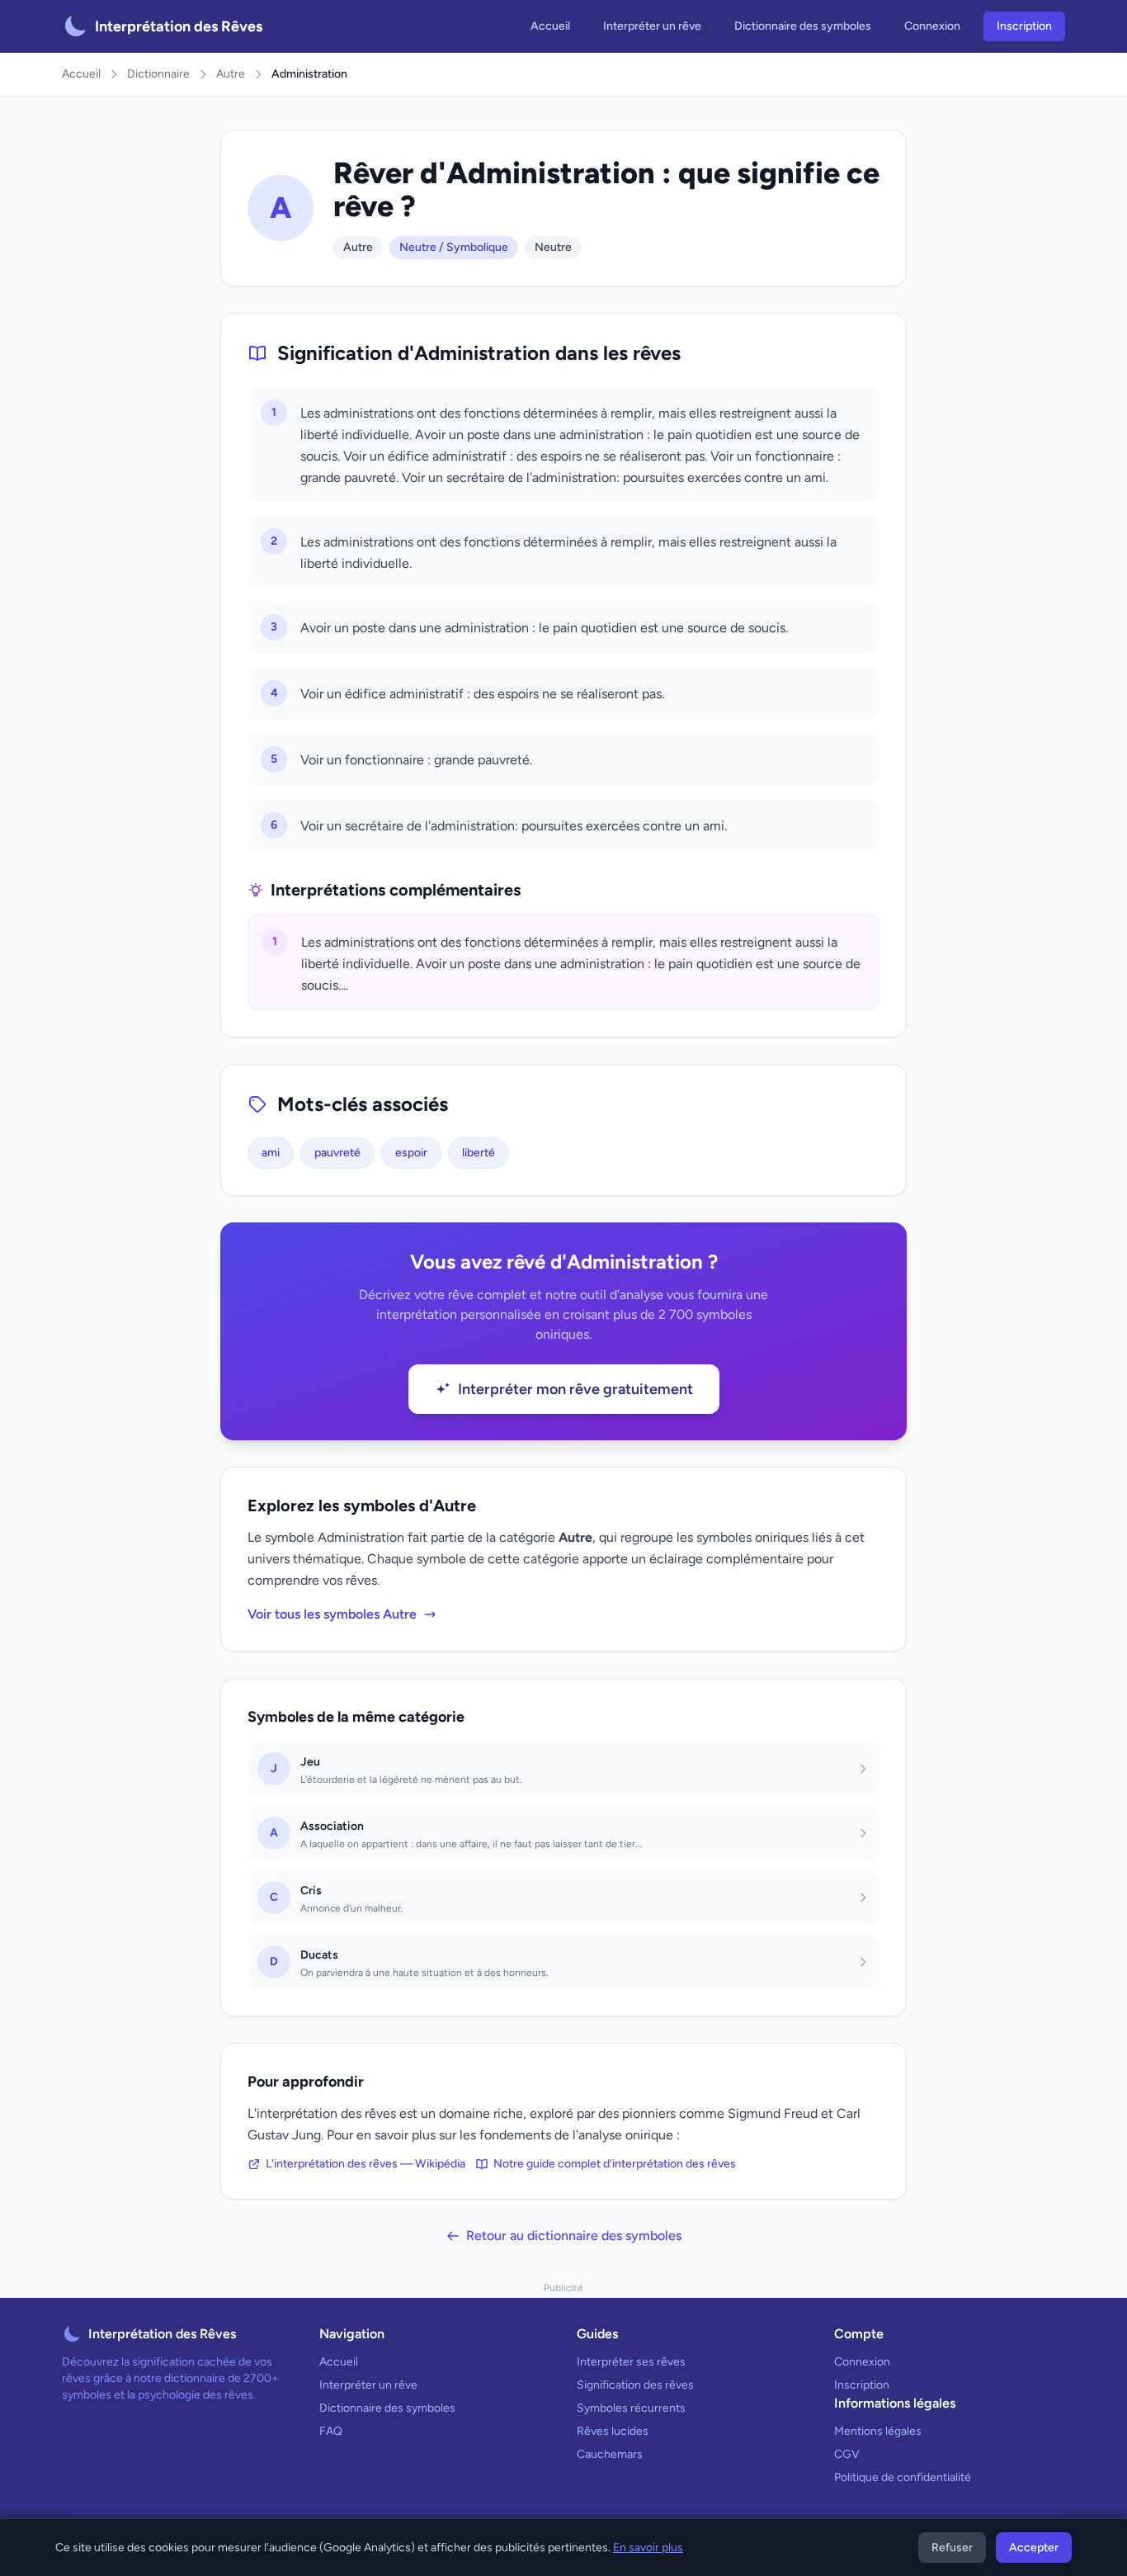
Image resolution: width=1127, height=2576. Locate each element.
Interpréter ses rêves (631, 2362)
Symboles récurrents (631, 2408)
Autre (231, 74)
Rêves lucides (613, 2431)
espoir (411, 1153)
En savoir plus (648, 2548)
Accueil (550, 26)
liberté (479, 1153)
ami (271, 1153)
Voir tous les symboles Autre (332, 1614)
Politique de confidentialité (903, 2477)
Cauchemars (610, 2454)
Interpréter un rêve (652, 26)
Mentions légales (878, 2431)
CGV (847, 2454)
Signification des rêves (635, 2385)
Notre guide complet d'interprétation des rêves (615, 2164)
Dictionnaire (158, 74)
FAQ (331, 2431)
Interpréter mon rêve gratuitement (575, 1389)
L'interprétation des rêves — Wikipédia (365, 2164)
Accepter (1034, 2548)
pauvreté (337, 1153)
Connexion (932, 26)
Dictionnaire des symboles (803, 26)
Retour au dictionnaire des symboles (574, 2236)
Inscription (1024, 26)
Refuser (952, 2548)
